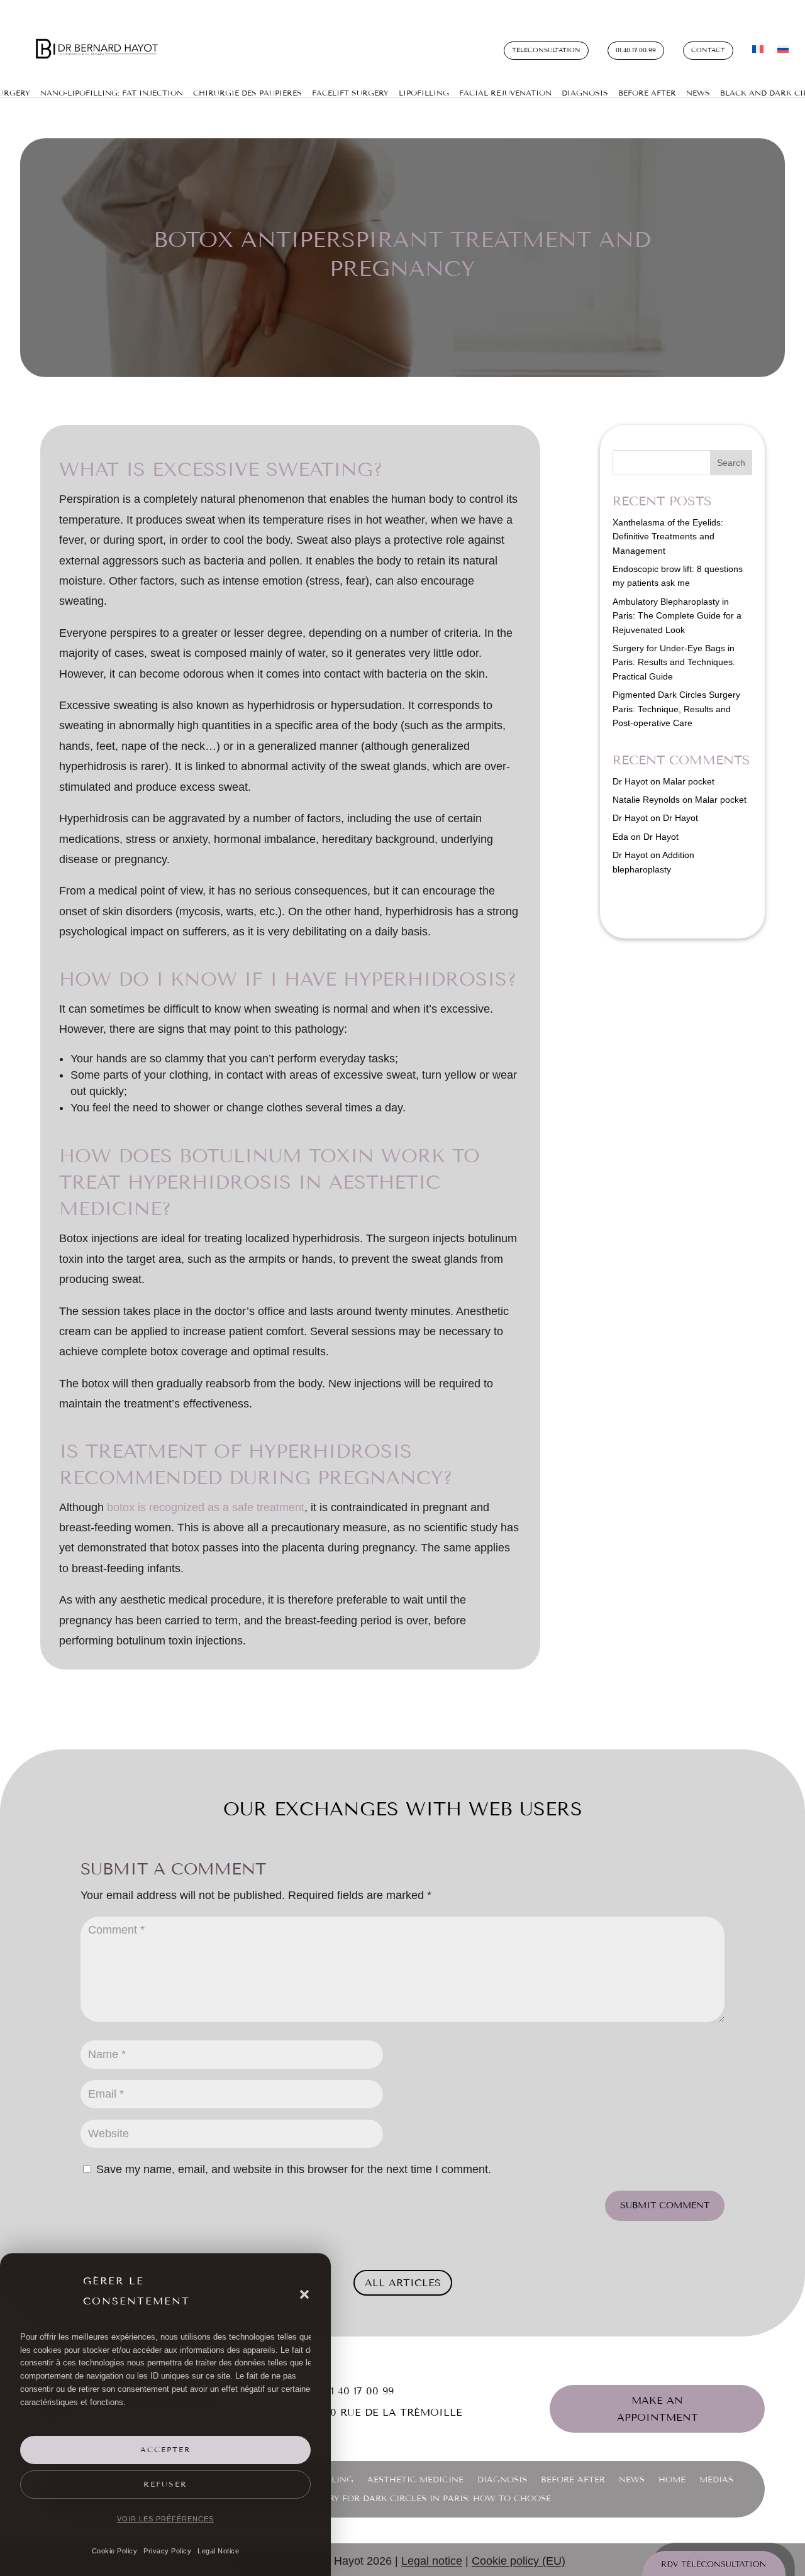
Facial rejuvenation (505, 93)
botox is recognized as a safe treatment (206, 1507)
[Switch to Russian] (783, 52)
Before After (647, 93)
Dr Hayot (630, 781)
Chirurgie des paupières (247, 93)
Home (672, 2480)
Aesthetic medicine (415, 2480)
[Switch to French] (758, 52)
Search (731, 463)
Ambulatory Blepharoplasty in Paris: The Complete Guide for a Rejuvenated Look (677, 616)
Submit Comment (665, 2205)
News (698, 93)
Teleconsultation (546, 50)
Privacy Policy (167, 2551)
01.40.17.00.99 (636, 50)
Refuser (165, 2484)
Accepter (166, 2450)
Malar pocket (689, 781)
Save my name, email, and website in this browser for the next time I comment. (294, 2169)
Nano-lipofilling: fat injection (112, 93)
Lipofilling (424, 93)
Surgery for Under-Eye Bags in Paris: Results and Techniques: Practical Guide (674, 662)
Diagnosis (585, 93)
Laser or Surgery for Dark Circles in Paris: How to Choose (403, 2499)
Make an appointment (658, 2409)
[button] (304, 2294)
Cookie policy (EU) (519, 2561)
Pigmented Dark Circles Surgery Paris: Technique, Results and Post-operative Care (676, 709)
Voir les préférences (165, 2519)
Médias (716, 2480)
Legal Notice (218, 2551)
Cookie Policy (115, 2551)
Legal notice (432, 2561)
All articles (403, 2283)
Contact (708, 50)
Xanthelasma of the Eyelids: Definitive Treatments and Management (668, 537)
